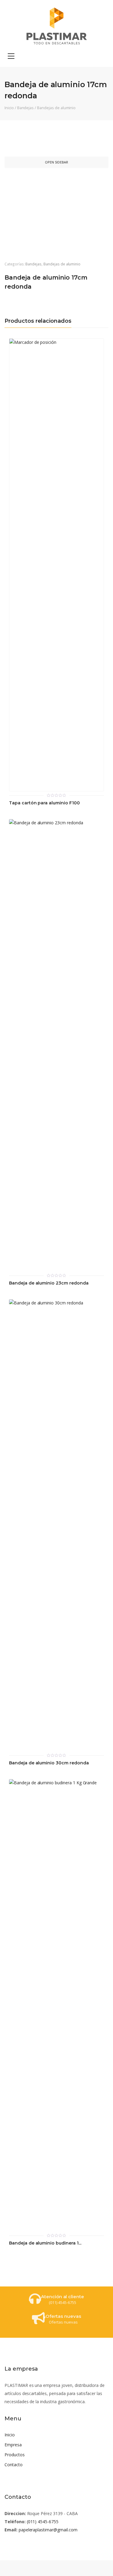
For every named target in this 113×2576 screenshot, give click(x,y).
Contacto (14, 2465)
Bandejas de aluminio (56, 108)
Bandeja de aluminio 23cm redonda (49, 1283)
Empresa (13, 2445)
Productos (15, 2455)
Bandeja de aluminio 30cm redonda (49, 1763)
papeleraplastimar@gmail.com (48, 2530)
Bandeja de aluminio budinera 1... (45, 2243)
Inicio (9, 108)
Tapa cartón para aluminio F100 (44, 803)
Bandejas (26, 108)
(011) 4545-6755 (43, 2522)
